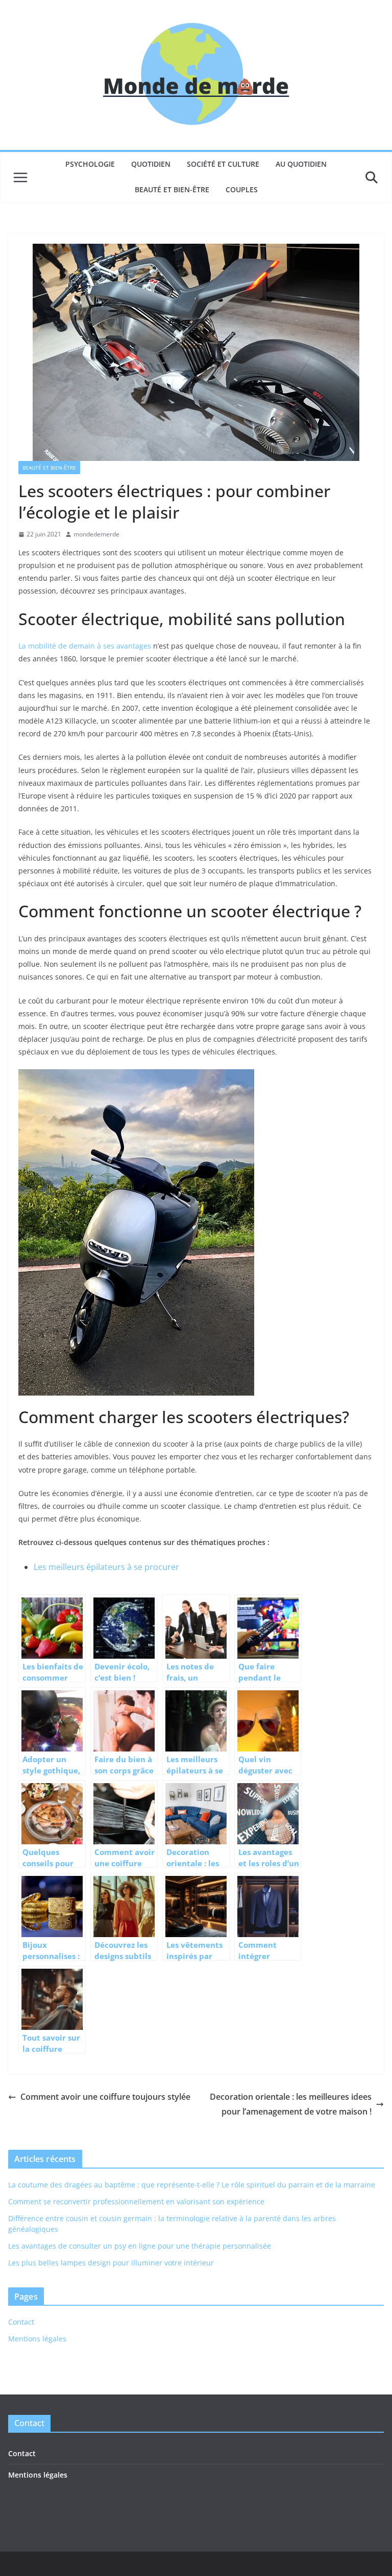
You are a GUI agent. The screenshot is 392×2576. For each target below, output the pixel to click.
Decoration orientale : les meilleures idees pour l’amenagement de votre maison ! (291, 2104)
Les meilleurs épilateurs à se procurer (106, 1567)
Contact (21, 2322)
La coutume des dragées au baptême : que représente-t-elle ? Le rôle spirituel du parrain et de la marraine (192, 2185)
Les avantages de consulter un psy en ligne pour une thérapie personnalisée (140, 2246)
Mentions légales (37, 2339)
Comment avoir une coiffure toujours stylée (105, 2097)
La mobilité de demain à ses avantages (85, 646)
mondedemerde (96, 534)
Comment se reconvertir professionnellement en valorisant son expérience (136, 2201)
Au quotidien (301, 164)
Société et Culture (223, 164)
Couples (242, 189)
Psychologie (90, 164)
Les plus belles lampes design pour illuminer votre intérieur (111, 2263)
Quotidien (151, 164)
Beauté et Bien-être (172, 189)
